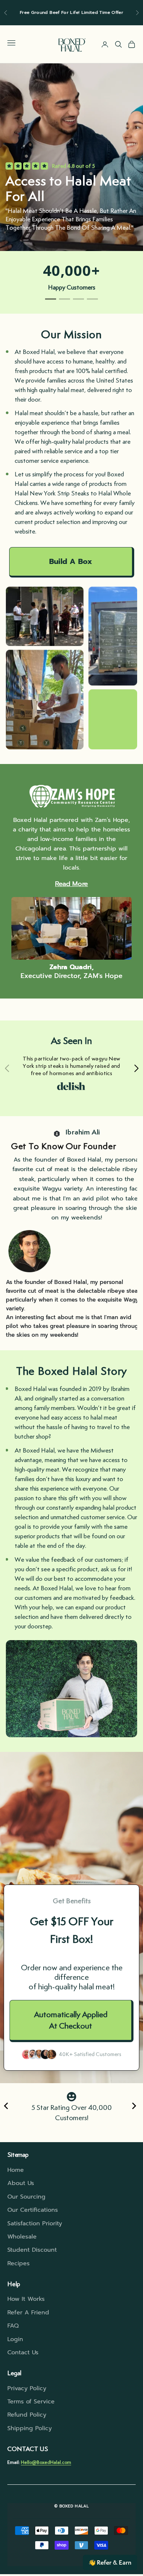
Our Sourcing (26, 2197)
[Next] (135, 2107)
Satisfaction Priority (35, 2223)
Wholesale (22, 2237)
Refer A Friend (28, 2313)
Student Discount (32, 2250)
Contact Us (23, 2352)
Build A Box (71, 561)
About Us (21, 2183)
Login (15, 2339)
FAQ (13, 2326)
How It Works (26, 2299)
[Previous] (8, 2107)
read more (71, 884)
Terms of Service (31, 2402)
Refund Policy (27, 2415)
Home (16, 2170)
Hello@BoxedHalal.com (46, 2462)
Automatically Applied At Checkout (71, 2020)
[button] (110, 2562)
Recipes (19, 2263)
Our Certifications (33, 2210)
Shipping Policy (30, 2428)
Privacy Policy (27, 2388)
